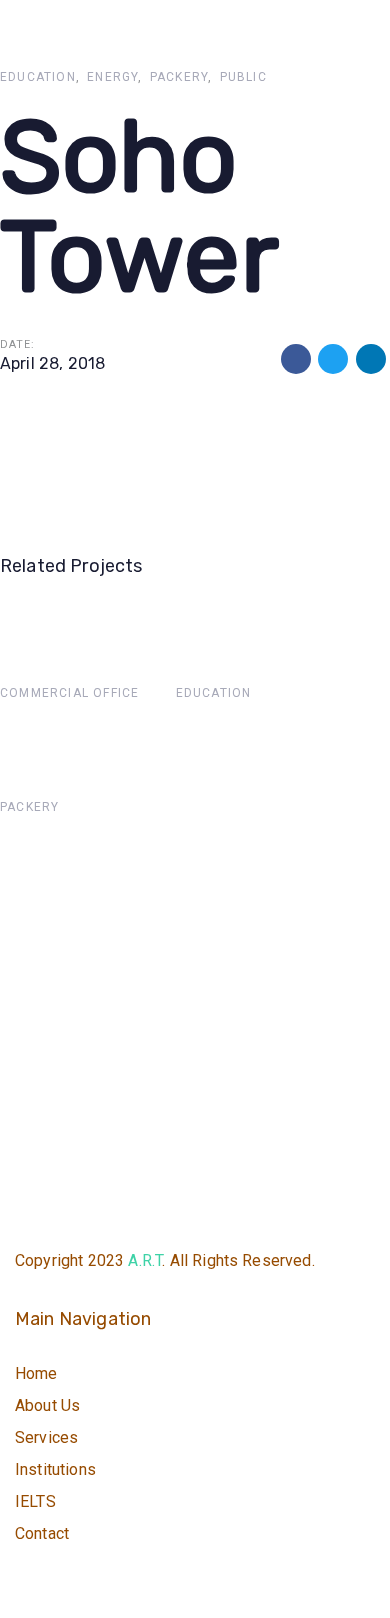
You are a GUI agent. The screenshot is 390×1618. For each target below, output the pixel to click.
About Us (47, 1405)
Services (46, 1437)
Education (38, 77)
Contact (42, 1533)
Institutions (55, 1469)
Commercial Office (69, 693)
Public (243, 77)
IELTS (35, 1501)
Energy (112, 77)
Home (36, 1373)
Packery (179, 77)
